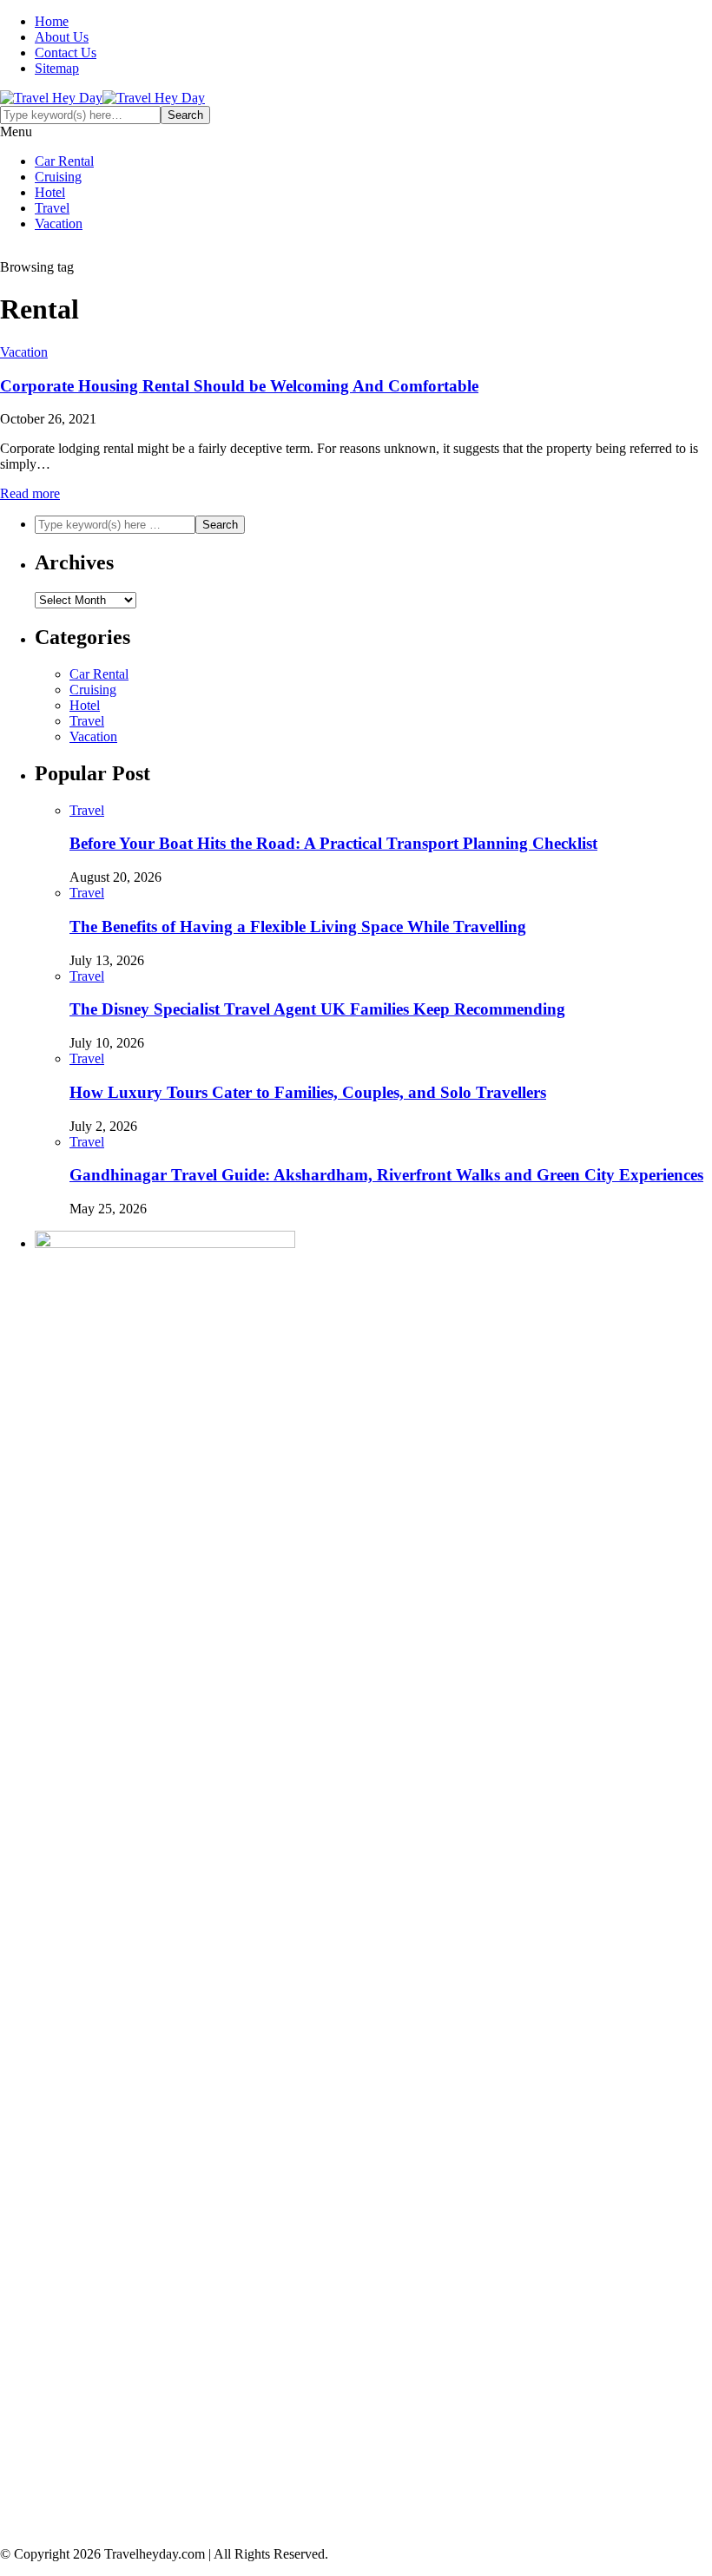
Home (52, 21)
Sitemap (57, 68)
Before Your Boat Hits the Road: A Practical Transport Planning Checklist (333, 843)
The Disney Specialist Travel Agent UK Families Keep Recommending (317, 1009)
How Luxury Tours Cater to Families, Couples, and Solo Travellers (308, 1092)
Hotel (50, 192)
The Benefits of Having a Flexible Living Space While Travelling (298, 927)
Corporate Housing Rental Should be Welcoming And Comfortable (239, 386)
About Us (62, 37)
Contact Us (66, 53)
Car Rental (64, 161)
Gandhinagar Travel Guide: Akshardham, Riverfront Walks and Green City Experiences (386, 1175)
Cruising (58, 177)
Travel (52, 208)
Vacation (59, 223)
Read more (30, 493)
